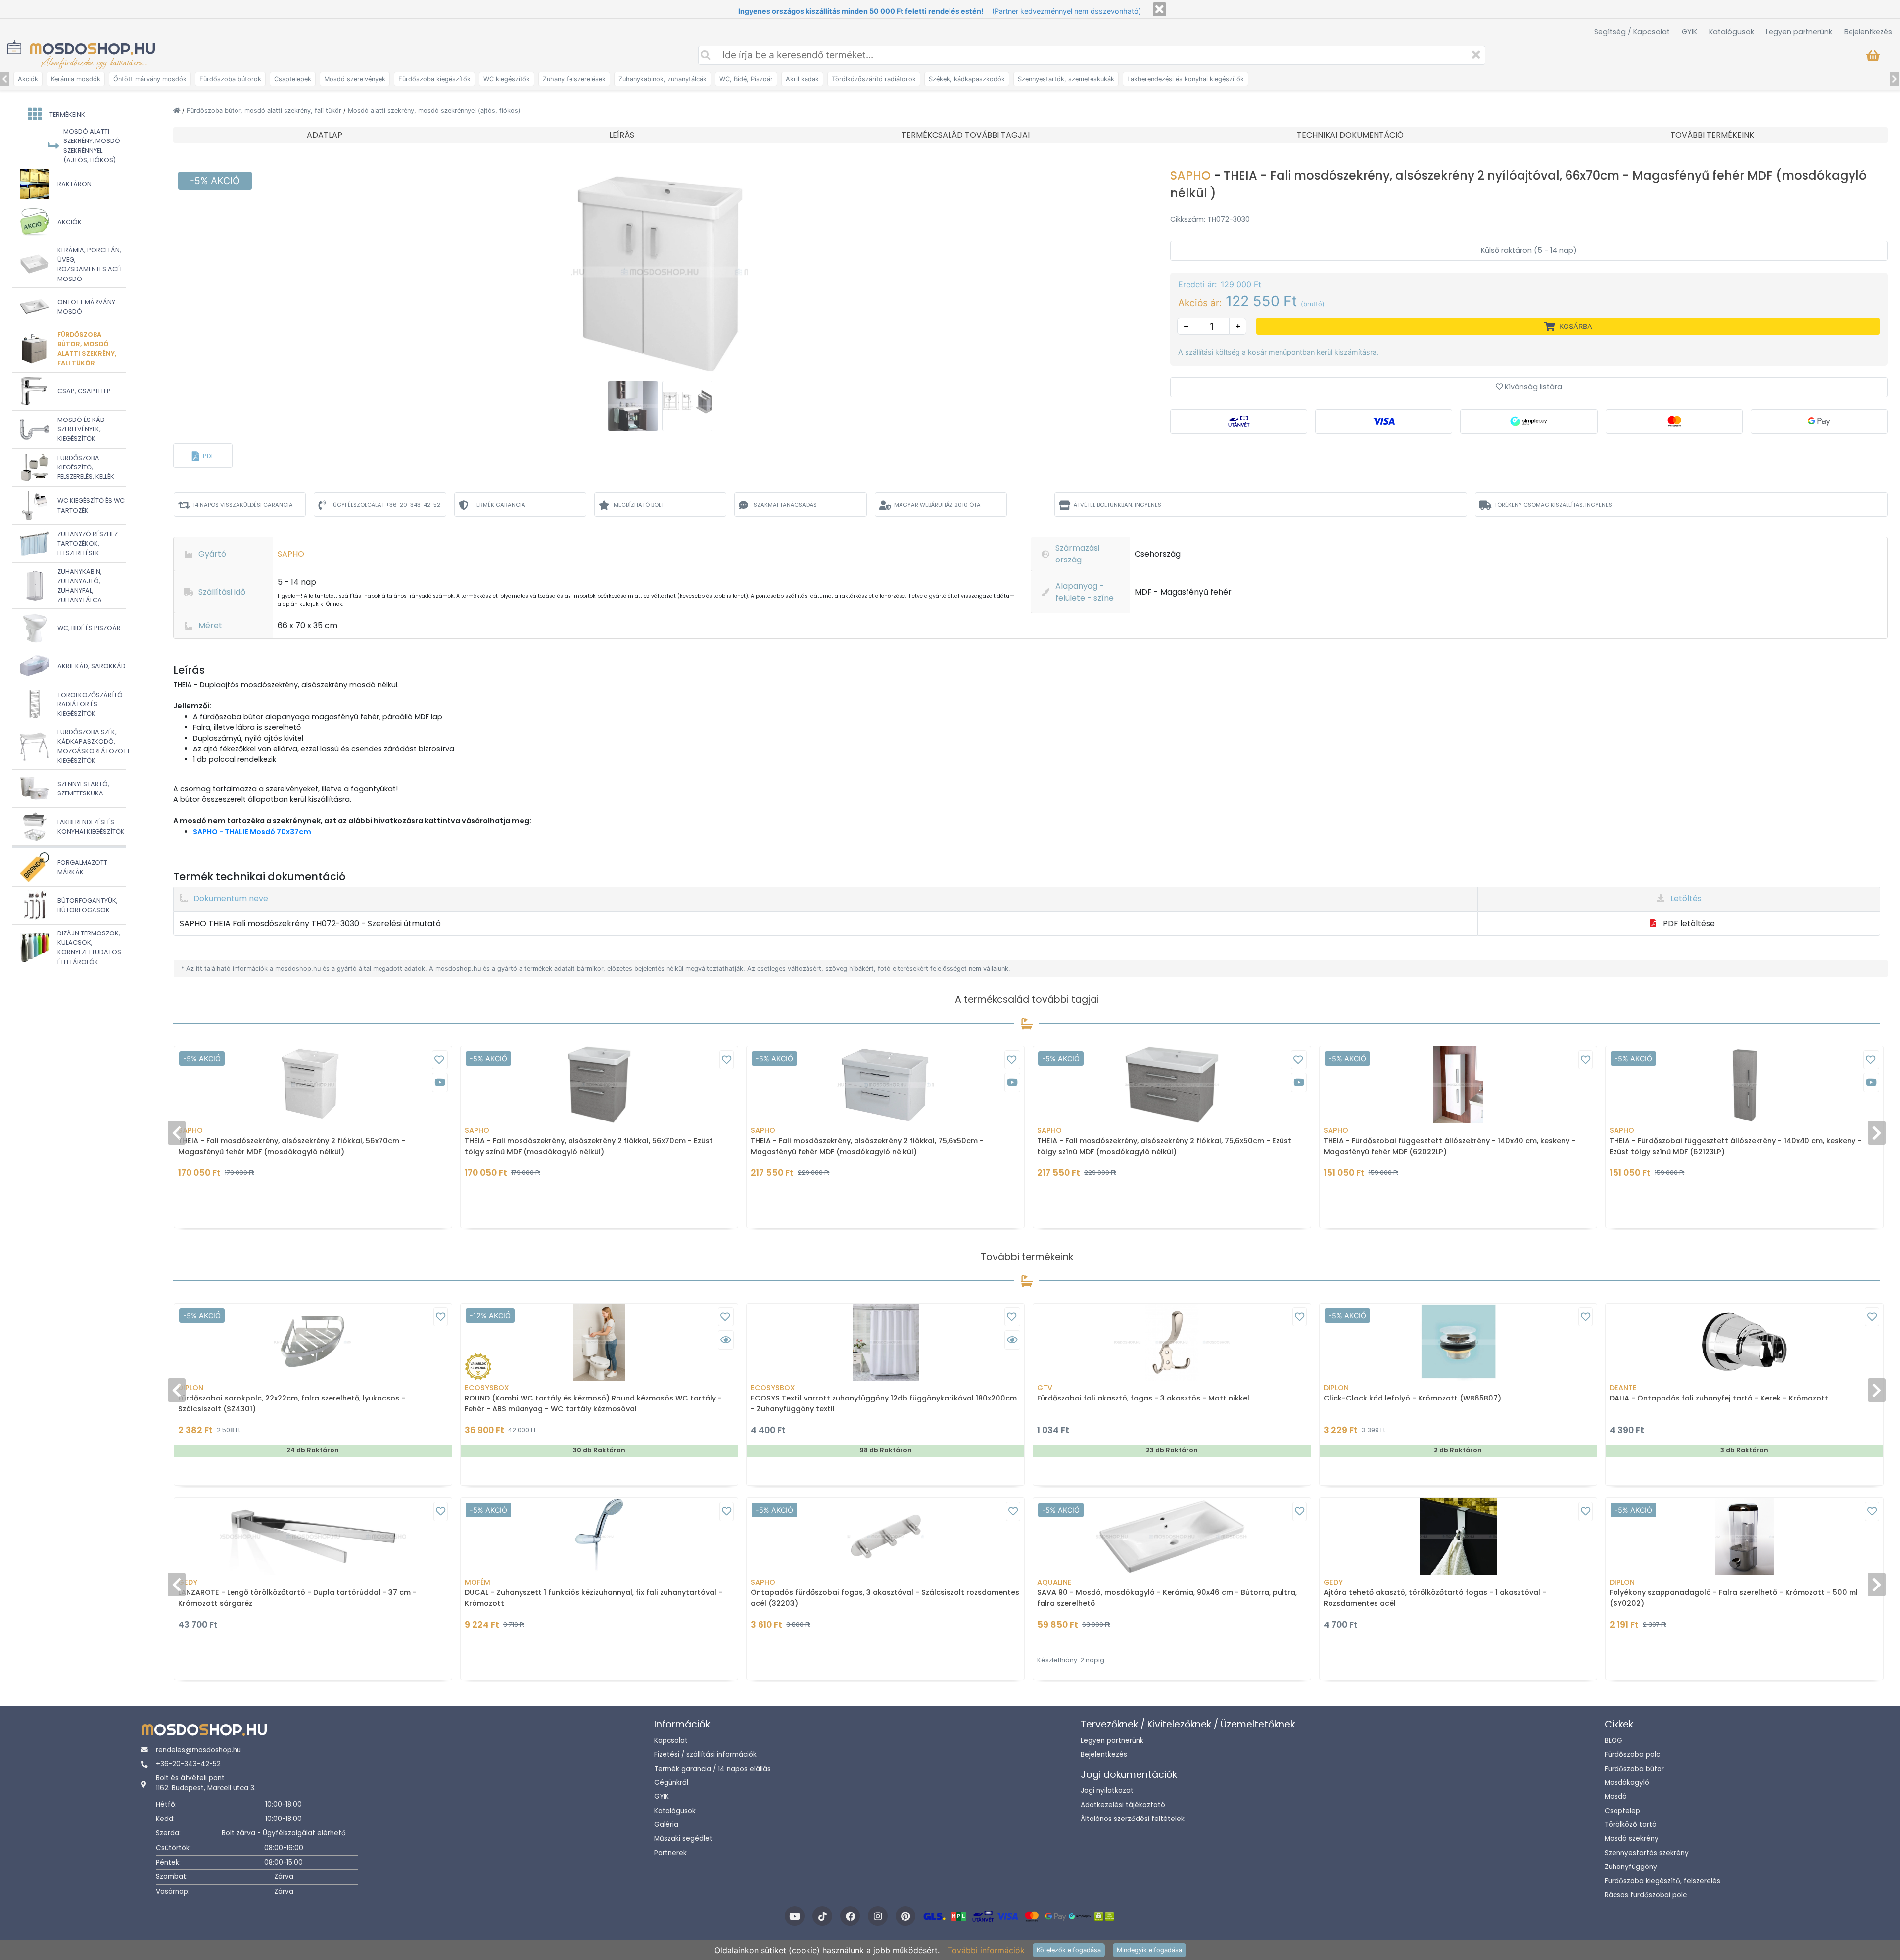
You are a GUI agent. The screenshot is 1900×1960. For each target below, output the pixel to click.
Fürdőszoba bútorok (230, 79)
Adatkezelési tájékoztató (1123, 1805)
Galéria (666, 1825)
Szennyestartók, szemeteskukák (1066, 79)
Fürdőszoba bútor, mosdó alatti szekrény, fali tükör (265, 111)
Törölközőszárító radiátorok (874, 79)
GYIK (1689, 32)
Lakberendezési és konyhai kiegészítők (1186, 79)
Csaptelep (1622, 1811)
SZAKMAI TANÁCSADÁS (785, 505)
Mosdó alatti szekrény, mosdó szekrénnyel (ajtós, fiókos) (434, 111)
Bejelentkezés (1868, 32)
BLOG (1614, 1741)
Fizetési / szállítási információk (705, 1754)
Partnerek (670, 1853)
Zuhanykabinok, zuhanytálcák (663, 79)
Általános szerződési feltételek (1133, 1819)
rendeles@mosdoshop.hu (198, 1750)
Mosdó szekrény (1632, 1839)
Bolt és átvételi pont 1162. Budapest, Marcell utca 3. (206, 1783)
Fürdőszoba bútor (1634, 1769)
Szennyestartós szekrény (1647, 1853)
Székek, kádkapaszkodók (967, 79)
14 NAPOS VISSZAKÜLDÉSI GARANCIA (243, 505)
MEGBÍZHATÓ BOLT (639, 505)
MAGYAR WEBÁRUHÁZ (937, 505)
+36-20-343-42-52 (188, 1764)
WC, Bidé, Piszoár (746, 79)
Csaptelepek (293, 79)
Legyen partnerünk (1799, 32)
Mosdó (1616, 1797)
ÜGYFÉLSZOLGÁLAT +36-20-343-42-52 (387, 505)
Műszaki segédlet (683, 1839)
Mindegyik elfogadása (1149, 1950)
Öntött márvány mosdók (150, 79)
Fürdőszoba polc (1632, 1754)
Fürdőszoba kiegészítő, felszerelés (1662, 1881)
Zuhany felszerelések (574, 79)
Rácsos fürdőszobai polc (1646, 1895)
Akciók (28, 79)
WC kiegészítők (507, 79)
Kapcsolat (671, 1741)
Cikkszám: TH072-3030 (1210, 219)
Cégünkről (671, 1783)
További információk (986, 1950)
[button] (203, 456)
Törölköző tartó (1631, 1825)
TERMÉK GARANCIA (499, 505)
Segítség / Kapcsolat (1632, 32)
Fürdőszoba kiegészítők (434, 79)
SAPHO (1192, 175)
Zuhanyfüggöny (1631, 1867)
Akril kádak (802, 79)
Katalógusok (1732, 32)
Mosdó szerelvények (355, 79)
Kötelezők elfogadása (1069, 1950)
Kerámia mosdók (76, 79)
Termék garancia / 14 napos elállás (712, 1769)
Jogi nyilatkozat (1107, 1791)
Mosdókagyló (1627, 1783)
